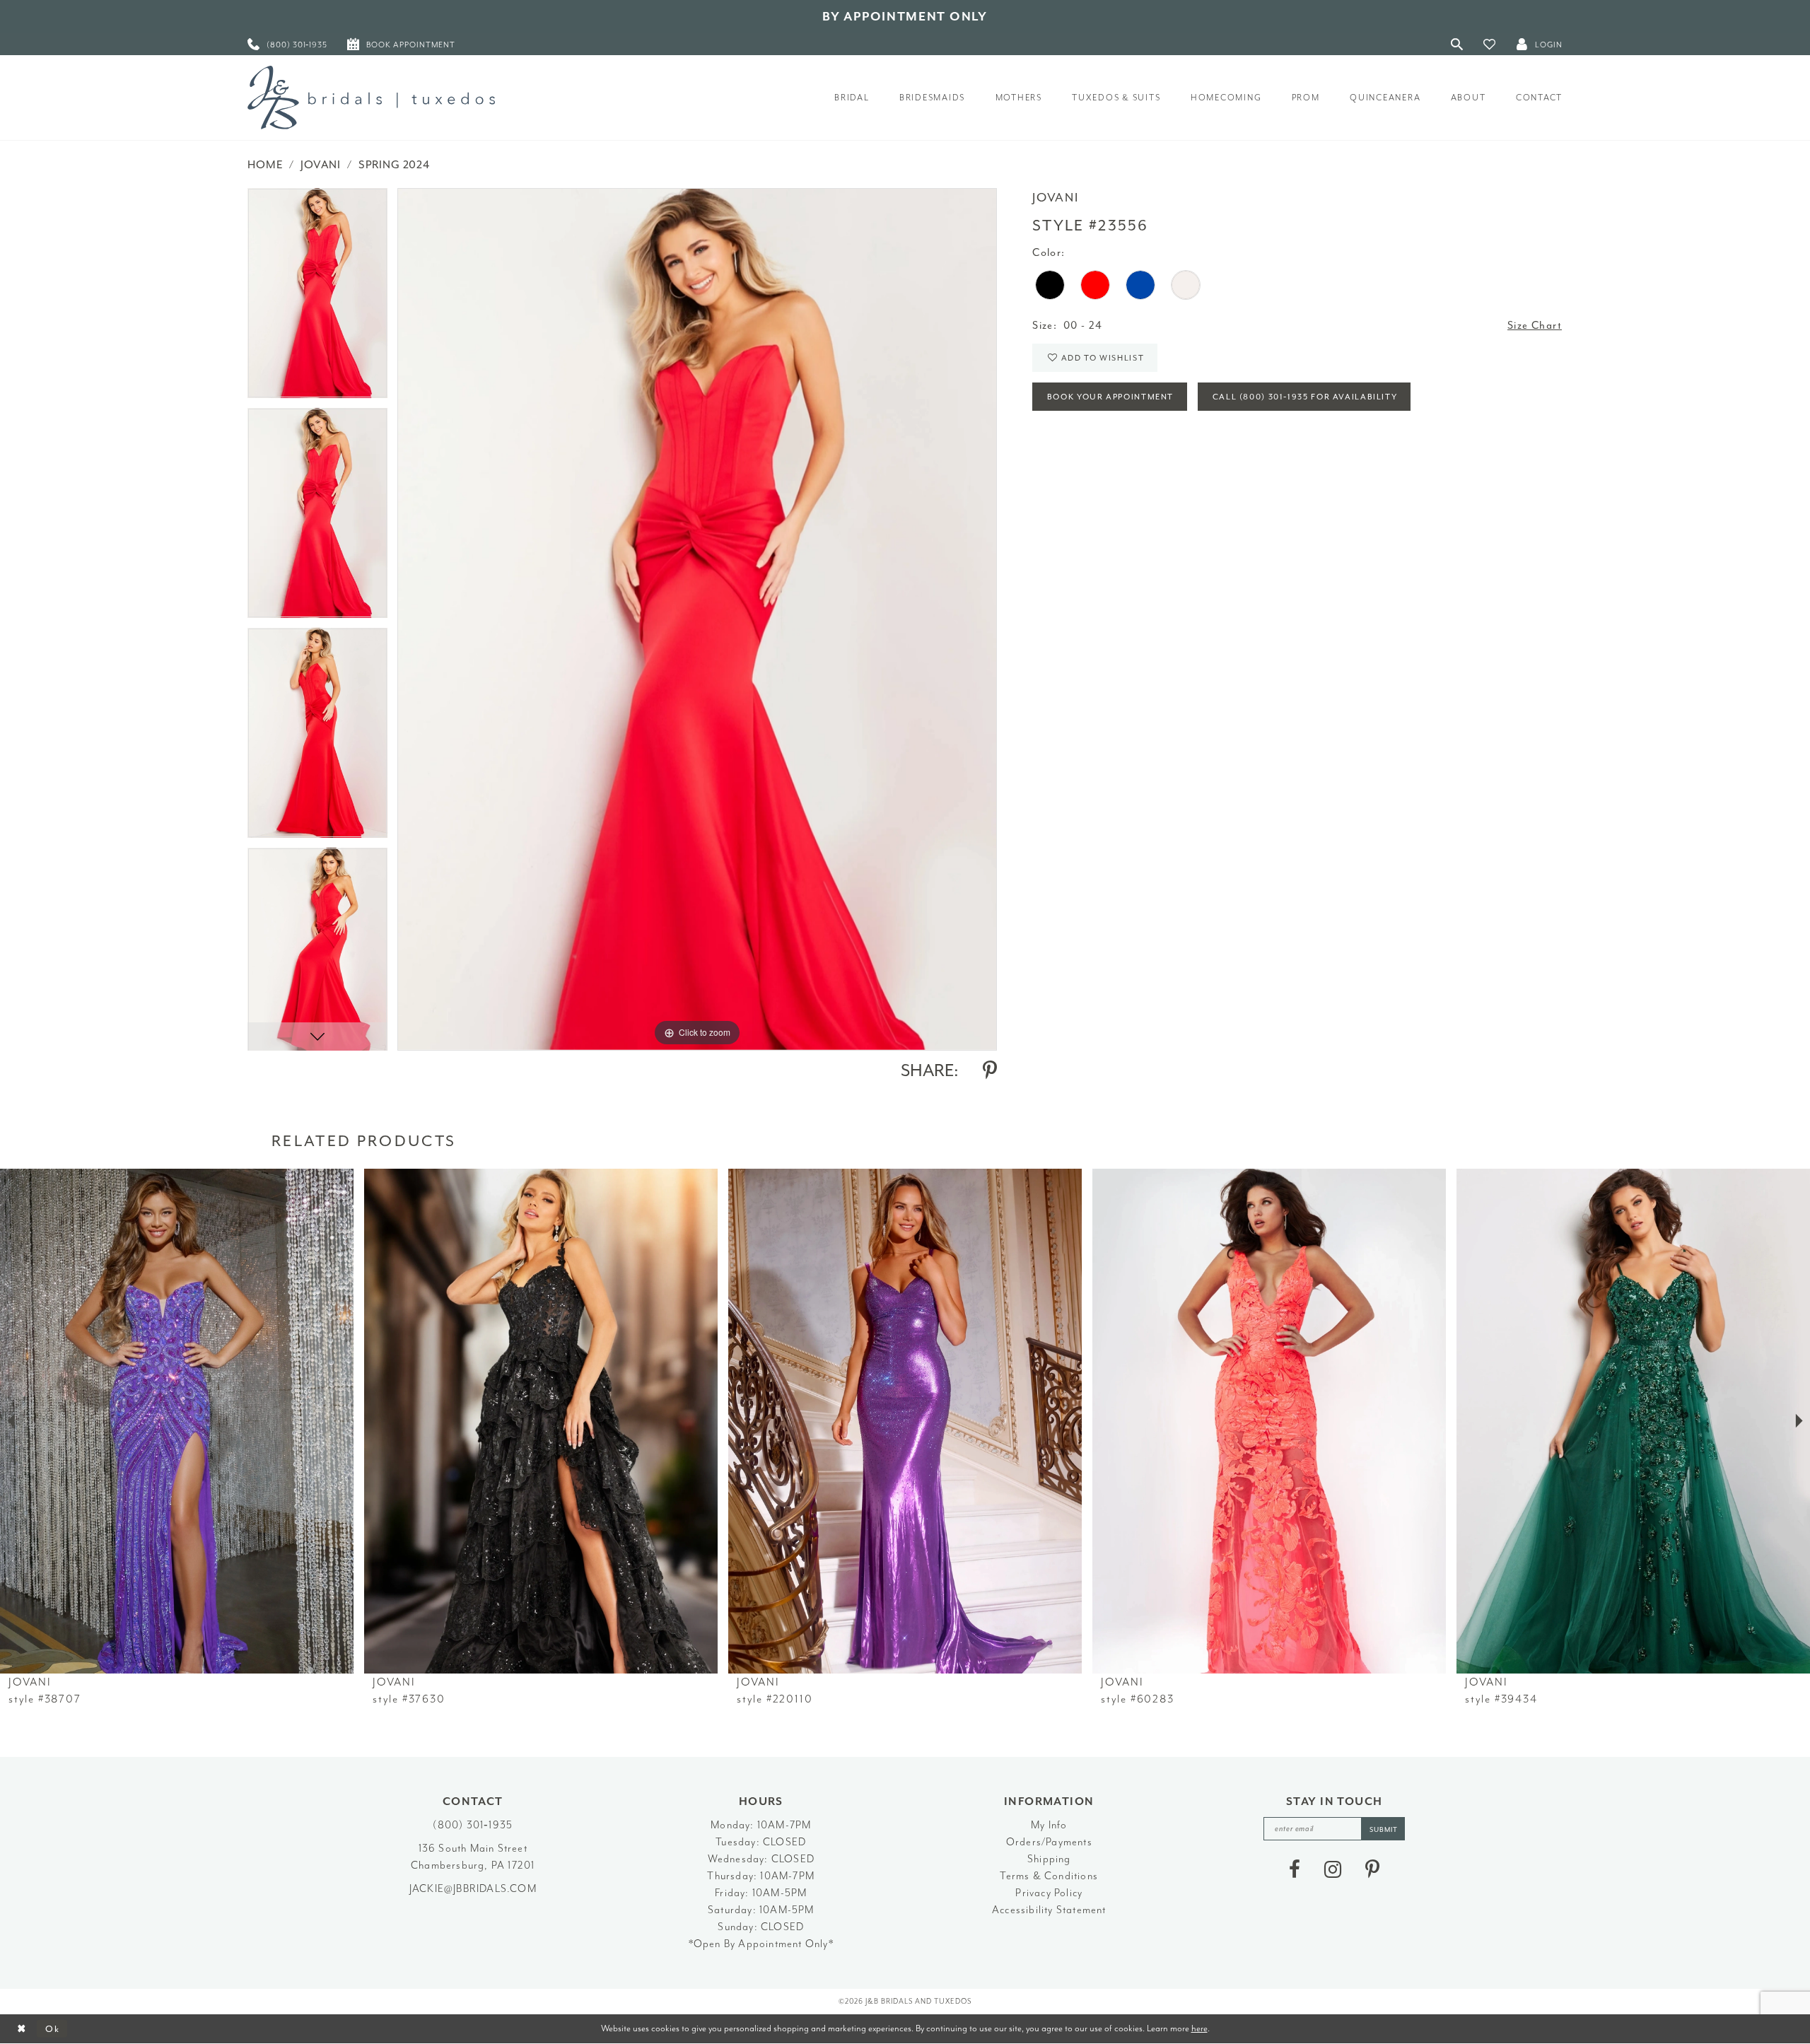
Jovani (321, 165)
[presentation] (177, 1421)
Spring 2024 (394, 165)
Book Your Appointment (1110, 397)
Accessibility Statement (1049, 1910)
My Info (1049, 1825)
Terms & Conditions (1049, 1876)
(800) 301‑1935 (473, 1825)
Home (265, 165)
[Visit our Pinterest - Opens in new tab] (1372, 1869)
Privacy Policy (1049, 1893)
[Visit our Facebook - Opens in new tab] (1295, 1869)
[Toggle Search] (1457, 44)
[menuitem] (287, 44)
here (1199, 2028)
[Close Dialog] (22, 2029)
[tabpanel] (317, 298)
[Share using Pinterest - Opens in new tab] (990, 1070)
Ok (53, 2029)
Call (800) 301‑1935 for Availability (1305, 397)
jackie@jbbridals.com (473, 1889)
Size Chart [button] (1535, 326)
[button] (1490, 44)
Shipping (1049, 1859)
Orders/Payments (1049, 1842)
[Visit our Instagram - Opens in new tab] (1333, 1869)
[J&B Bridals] (371, 98)
